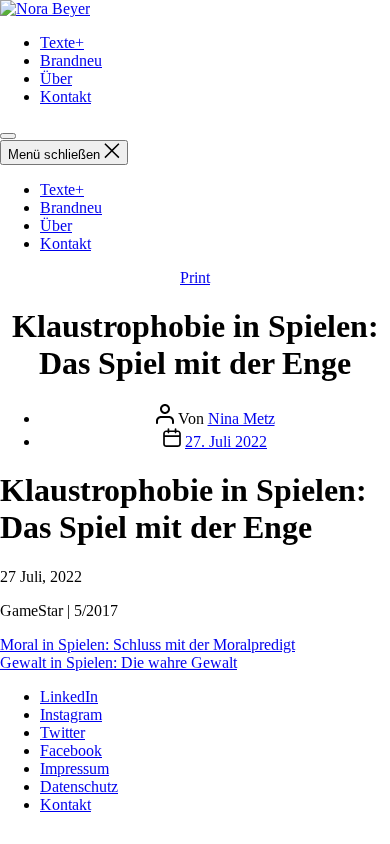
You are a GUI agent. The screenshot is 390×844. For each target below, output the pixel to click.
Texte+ (62, 42)
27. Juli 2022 (226, 441)
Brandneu (71, 60)
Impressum (74, 768)
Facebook (71, 750)
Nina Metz (241, 418)
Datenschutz (79, 786)
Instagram (71, 714)
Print (195, 277)
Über (56, 78)
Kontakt (65, 96)
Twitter (62, 732)
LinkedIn (69, 696)
